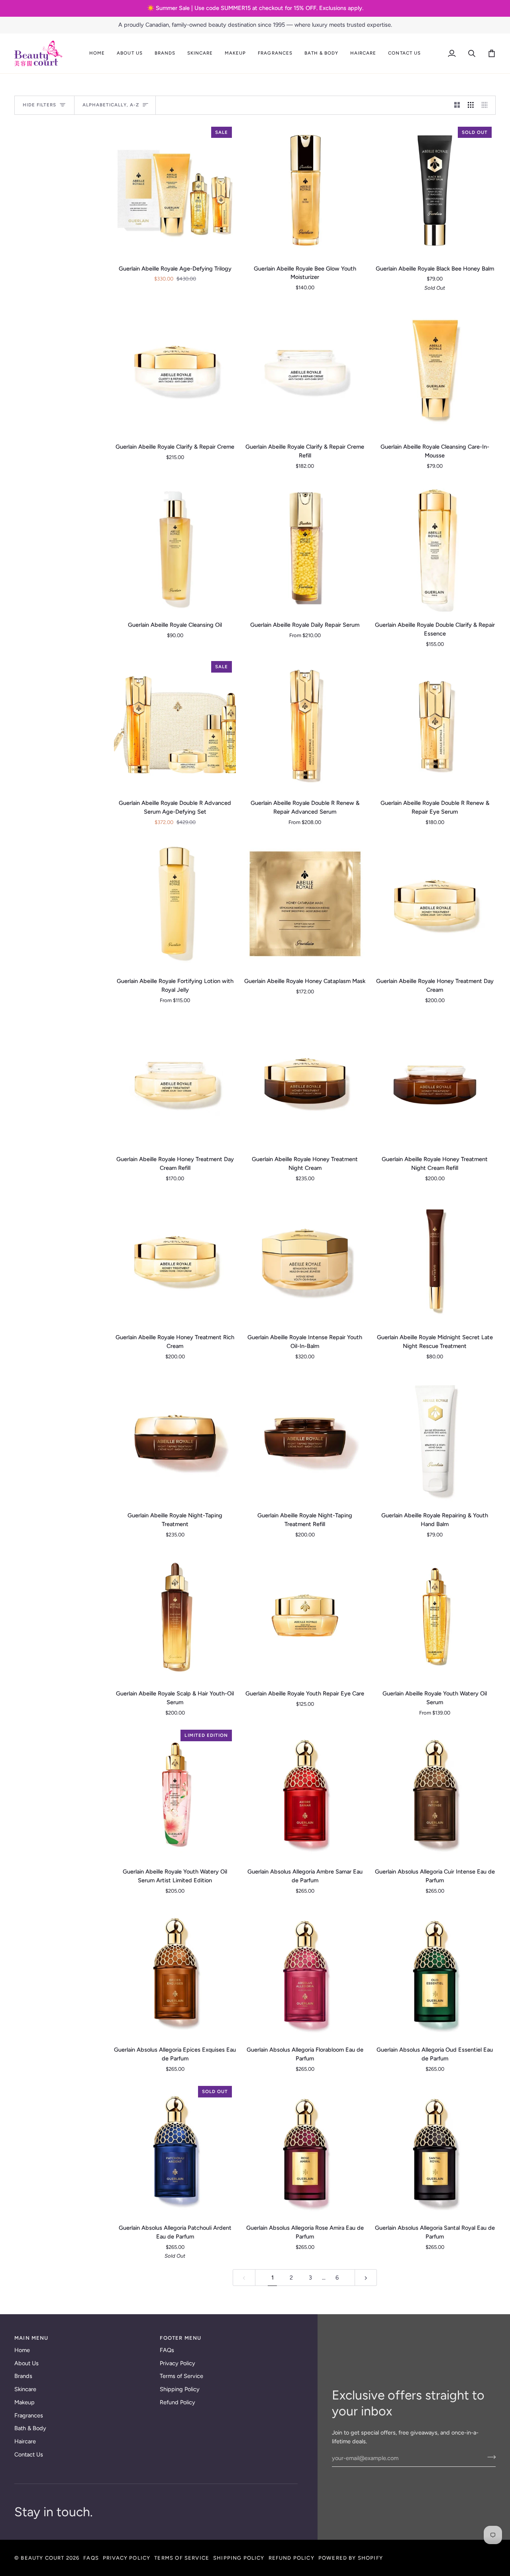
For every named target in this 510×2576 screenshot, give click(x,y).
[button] (129, 53)
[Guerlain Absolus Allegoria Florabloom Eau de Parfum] (305, 1972)
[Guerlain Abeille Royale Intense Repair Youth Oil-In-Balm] (305, 1259)
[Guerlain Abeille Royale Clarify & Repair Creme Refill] (305, 369)
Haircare (25, 2441)
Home (22, 2350)
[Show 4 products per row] (487, 105)
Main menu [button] (31, 2338)
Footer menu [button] (180, 2338)
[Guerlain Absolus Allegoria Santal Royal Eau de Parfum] (435, 2150)
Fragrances (29, 2415)
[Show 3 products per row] (471, 105)
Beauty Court (42, 2558)
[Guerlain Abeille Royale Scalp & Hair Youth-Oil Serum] (175, 1615)
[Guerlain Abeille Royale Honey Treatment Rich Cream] (175, 1259)
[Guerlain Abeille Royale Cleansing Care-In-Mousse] (435, 369)
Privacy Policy (178, 2363)
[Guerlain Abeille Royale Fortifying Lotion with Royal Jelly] (175, 903)
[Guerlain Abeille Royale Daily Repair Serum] (305, 547)
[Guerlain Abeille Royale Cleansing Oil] (175, 547)
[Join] (489, 2457)
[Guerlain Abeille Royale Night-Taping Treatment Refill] (305, 1437)
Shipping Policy (180, 2389)
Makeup (25, 2402)
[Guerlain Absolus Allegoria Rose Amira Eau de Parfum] (305, 2150)
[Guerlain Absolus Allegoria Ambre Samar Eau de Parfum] (305, 1793)
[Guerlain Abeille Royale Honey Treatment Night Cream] (305, 1081)
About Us (26, 2363)
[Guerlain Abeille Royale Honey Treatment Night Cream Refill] (435, 1081)
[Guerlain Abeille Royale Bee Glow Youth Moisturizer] (305, 190)
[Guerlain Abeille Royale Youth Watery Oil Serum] (435, 1615)
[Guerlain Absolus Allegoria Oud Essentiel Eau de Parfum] (435, 1972)
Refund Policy (178, 2402)
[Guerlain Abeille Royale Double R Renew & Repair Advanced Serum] (305, 725)
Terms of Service (181, 2376)
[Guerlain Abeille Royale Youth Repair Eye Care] (305, 1615)
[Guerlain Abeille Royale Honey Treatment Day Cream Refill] (175, 1081)
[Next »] (366, 2278)
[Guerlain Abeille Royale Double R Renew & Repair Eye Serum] (435, 725)
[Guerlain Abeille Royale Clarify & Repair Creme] (175, 369)
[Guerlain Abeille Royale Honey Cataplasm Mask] (305, 903)
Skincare (25, 2389)
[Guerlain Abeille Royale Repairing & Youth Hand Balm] (435, 1437)
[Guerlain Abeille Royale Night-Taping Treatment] (175, 1437)
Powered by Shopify (351, 2558)
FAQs (167, 2350)
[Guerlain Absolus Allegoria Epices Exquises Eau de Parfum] (175, 1972)
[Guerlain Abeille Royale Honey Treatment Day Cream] (435, 903)
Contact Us (29, 2454)
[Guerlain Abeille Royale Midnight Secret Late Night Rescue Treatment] (435, 1259)
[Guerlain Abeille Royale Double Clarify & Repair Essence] (435, 547)
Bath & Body (30, 2428)
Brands (23, 2376)
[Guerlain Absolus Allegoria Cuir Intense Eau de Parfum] (435, 1793)
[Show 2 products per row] (457, 105)
